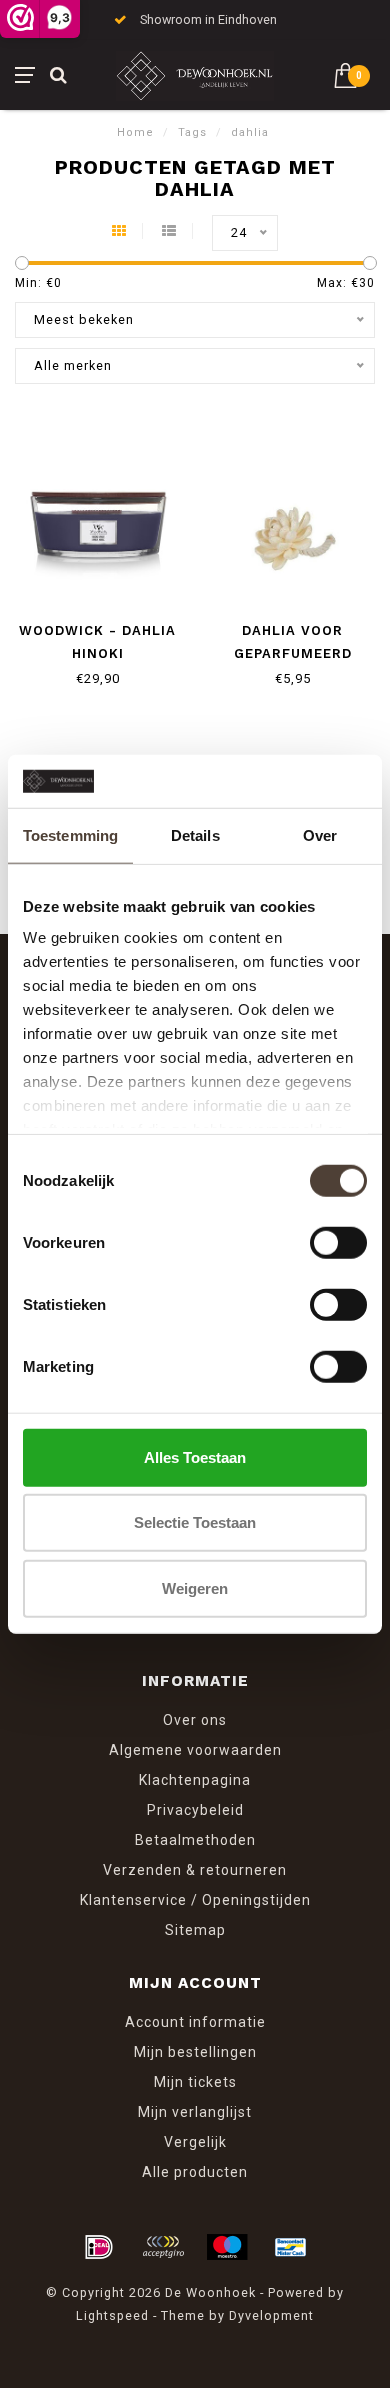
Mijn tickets (195, 2082)
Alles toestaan (195, 1456)
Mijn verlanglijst (195, 2112)
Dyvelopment (271, 2315)
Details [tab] (195, 834)
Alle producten (195, 2172)
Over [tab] (320, 834)
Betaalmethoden (195, 1840)
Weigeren (195, 1587)
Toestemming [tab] (70, 834)
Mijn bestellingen (195, 2052)
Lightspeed (112, 2315)
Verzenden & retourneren (195, 1870)
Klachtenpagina (195, 1780)
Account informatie (195, 2022)
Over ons (195, 1720)
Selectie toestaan (195, 1522)
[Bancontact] (291, 2247)
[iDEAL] (99, 2247)
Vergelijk (195, 2142)
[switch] (338, 1242)
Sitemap (195, 1930)
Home (135, 132)
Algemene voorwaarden (195, 1750)
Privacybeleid (195, 1810)
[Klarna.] (163, 2247)
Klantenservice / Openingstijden (195, 1900)
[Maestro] (227, 2247)
